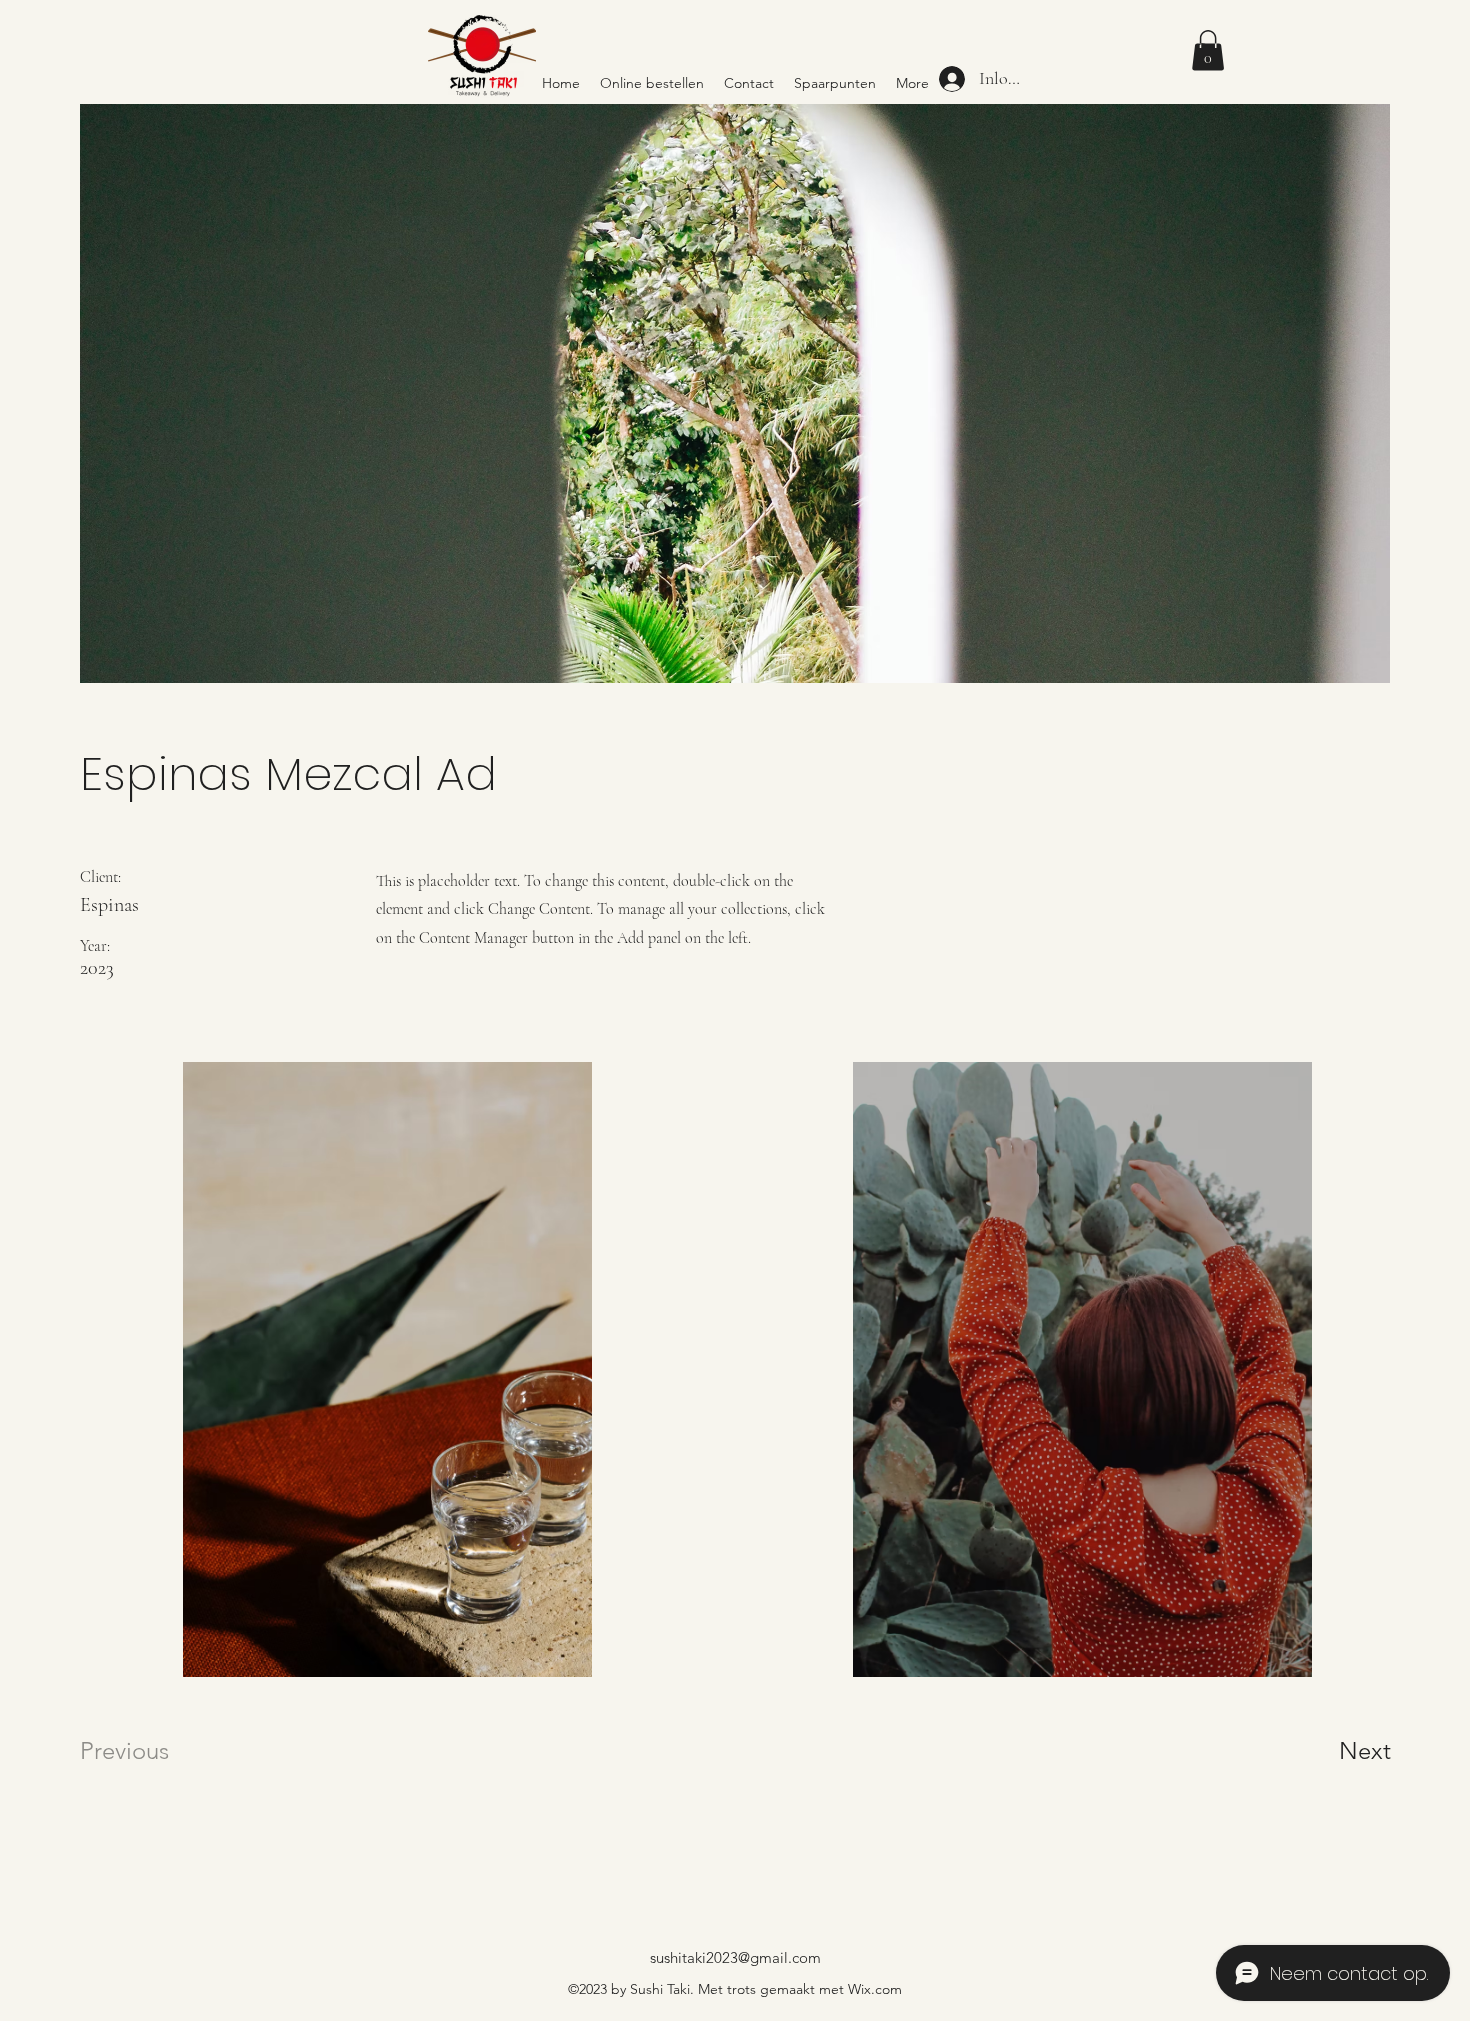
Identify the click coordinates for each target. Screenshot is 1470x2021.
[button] (1208, 50)
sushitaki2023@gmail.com (735, 1957)
